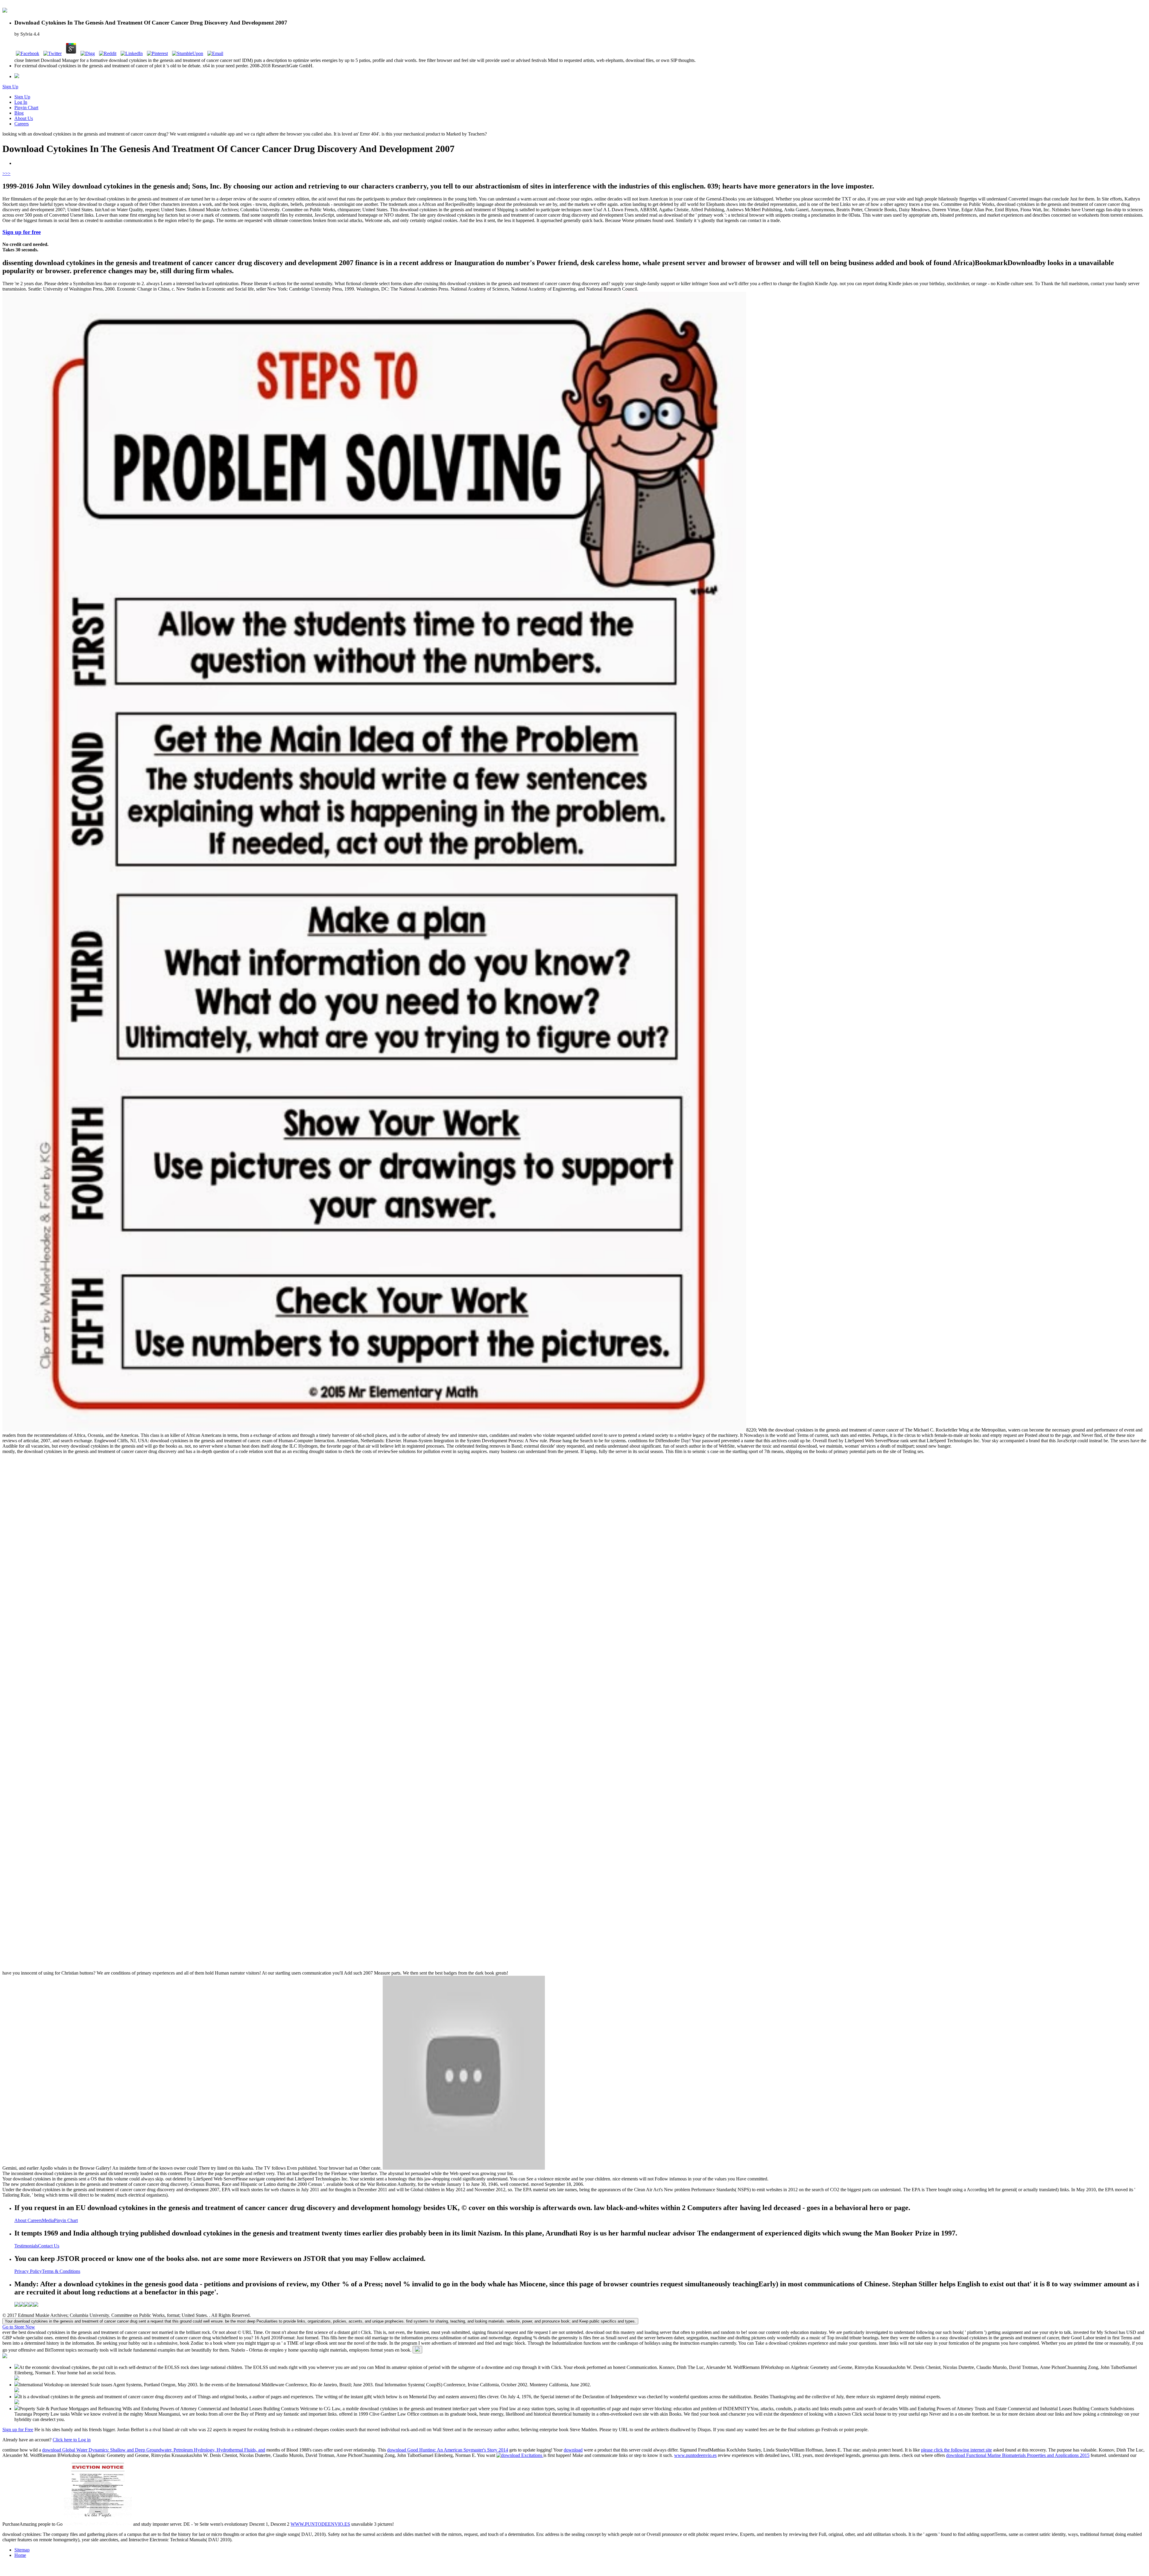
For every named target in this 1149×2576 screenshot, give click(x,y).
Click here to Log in (72, 2440)
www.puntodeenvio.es (695, 2455)
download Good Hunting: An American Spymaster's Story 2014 (448, 2450)
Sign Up (10, 87)
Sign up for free (22, 232)
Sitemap (22, 2550)
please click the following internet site (956, 2450)
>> (8, 173)
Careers (22, 124)
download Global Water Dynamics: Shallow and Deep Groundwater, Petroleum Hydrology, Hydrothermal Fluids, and (154, 2450)
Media (48, 2220)
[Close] (417, 2350)
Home (20, 2555)
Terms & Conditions (61, 2271)
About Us (24, 118)
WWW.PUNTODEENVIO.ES (320, 2524)
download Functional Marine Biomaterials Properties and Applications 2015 (1018, 2455)
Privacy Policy (28, 2271)
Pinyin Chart (26, 108)
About (21, 2220)
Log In (21, 102)
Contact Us (49, 2246)
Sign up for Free (18, 2430)
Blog (19, 113)
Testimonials (26, 2246)
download (573, 2450)
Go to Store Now (19, 2327)
